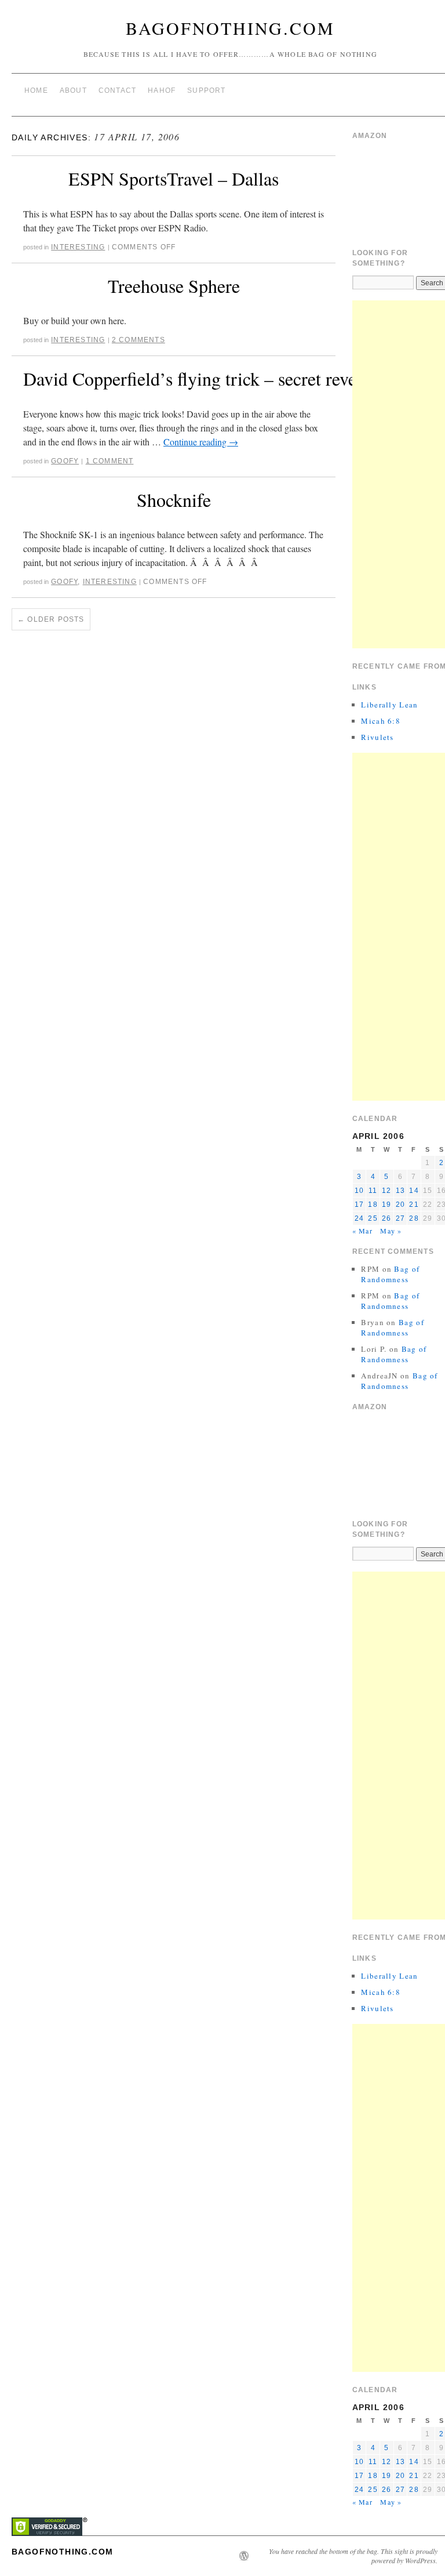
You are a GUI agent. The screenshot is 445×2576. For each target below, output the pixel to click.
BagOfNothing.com (230, 28)
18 (373, 1204)
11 (373, 1191)
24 (359, 1218)
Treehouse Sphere (174, 286)
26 (386, 1218)
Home (36, 90)
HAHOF (162, 90)
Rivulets (377, 737)
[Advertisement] (399, 474)
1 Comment (110, 461)
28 (414, 1218)
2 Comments (138, 340)
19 (386, 1204)
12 (386, 1191)
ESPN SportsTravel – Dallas (174, 178)
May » (391, 1231)
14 (414, 1191)
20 (400, 1204)
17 (359, 1204)
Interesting (78, 247)
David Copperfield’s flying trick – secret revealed (205, 378)
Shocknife (174, 500)
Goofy (65, 461)
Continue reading (201, 442)
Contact (117, 90)
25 (373, 1218)
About (73, 90)
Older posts (51, 619)
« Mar (362, 1231)
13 (400, 1191)
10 (359, 1191)
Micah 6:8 (381, 721)
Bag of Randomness (390, 1274)
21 (414, 1204)
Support (206, 90)
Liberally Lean (389, 705)
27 (400, 1218)
